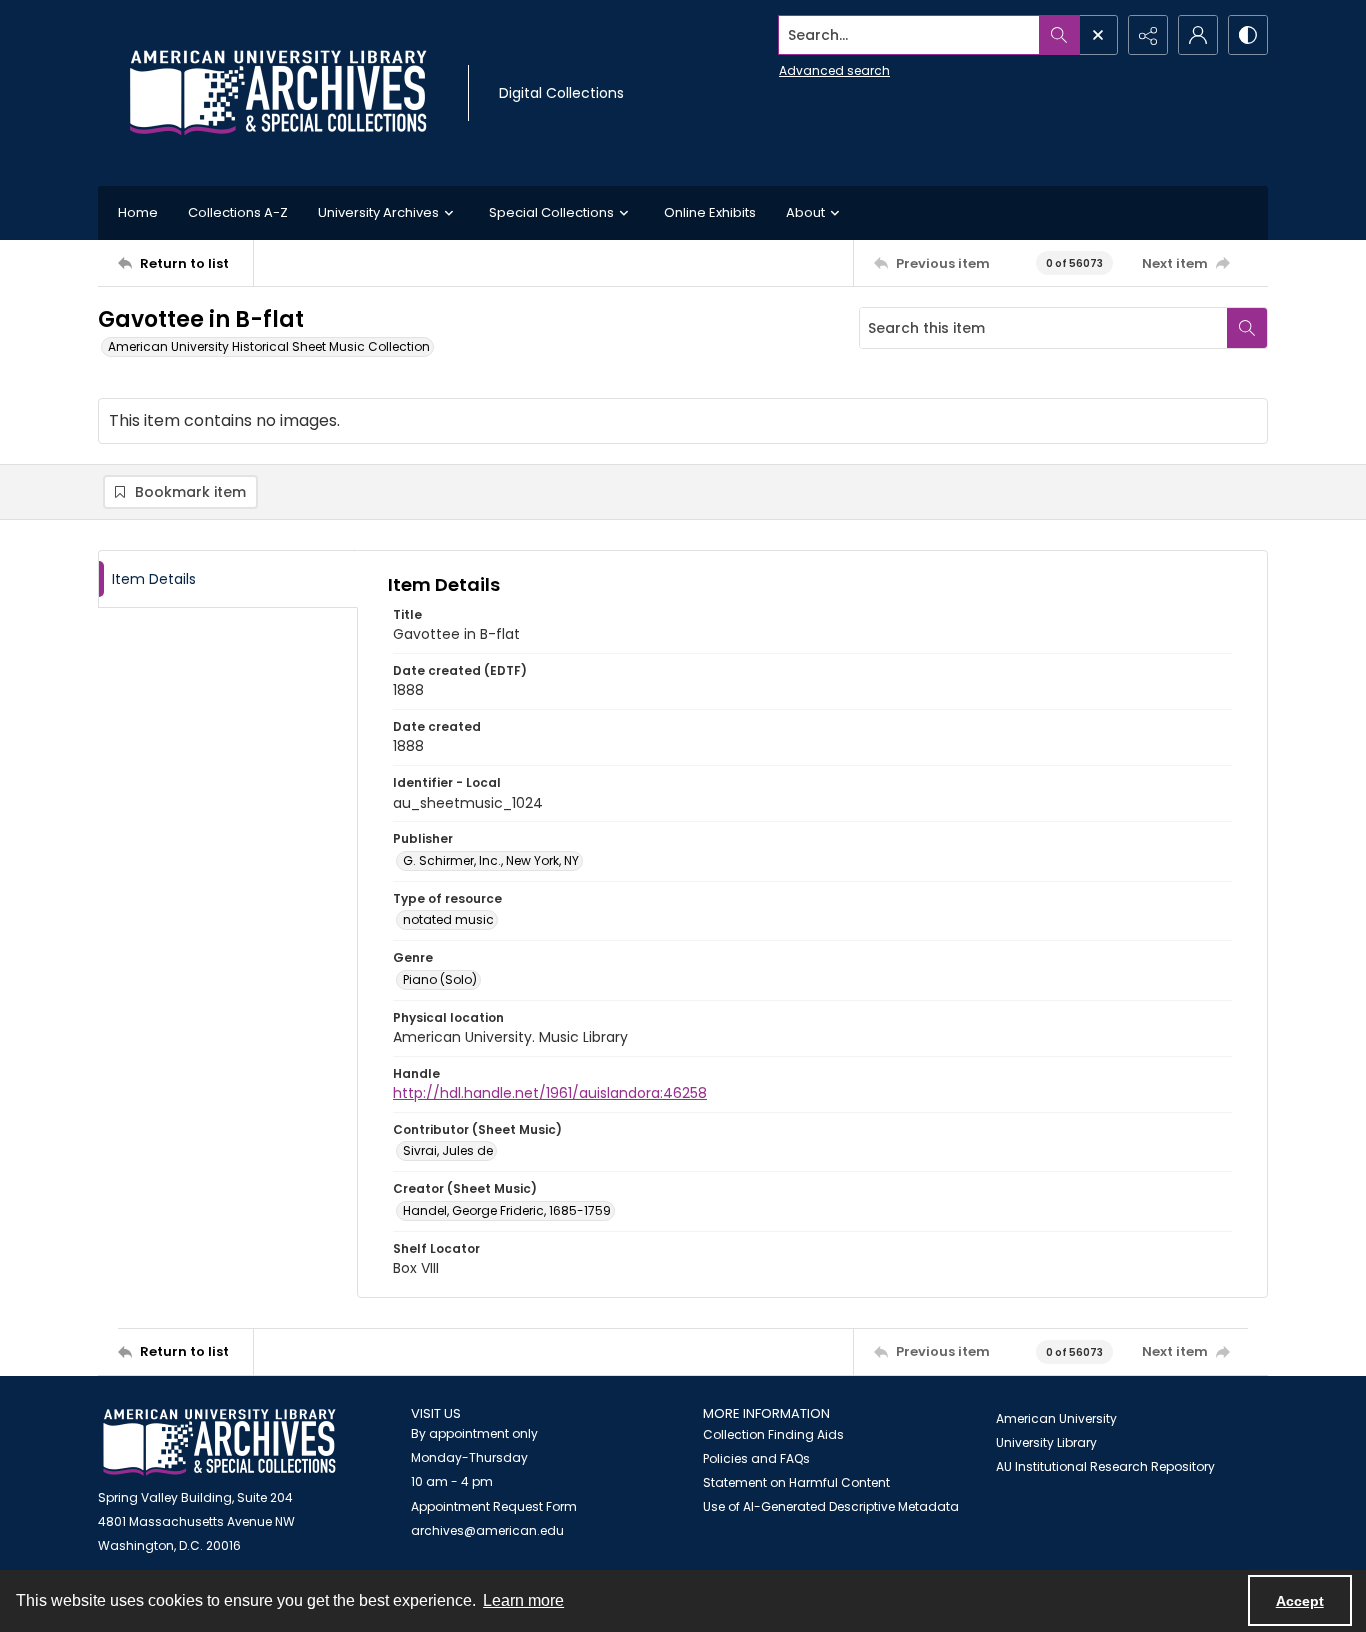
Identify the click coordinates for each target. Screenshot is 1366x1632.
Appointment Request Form (494, 1506)
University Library (1046, 1442)
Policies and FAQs (756, 1458)
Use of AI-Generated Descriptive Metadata (831, 1506)
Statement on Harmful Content (796, 1482)
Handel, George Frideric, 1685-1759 (507, 1210)
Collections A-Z (238, 212)
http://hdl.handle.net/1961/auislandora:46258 (550, 1093)
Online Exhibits (710, 212)
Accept (1300, 1601)
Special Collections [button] (551, 212)
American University (1056, 1418)
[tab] (228, 579)
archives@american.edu (487, 1530)
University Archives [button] (378, 212)
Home (138, 212)
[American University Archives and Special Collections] (219, 1442)
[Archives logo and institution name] (278, 93)
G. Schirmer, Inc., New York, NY (491, 860)
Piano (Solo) (440, 979)
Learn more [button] (523, 1600)
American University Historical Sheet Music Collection (269, 346)
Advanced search (834, 70)
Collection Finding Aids (773, 1434)
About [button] (805, 212)
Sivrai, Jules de (448, 1150)
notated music (448, 919)
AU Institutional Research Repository (1105, 1466)
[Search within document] (1247, 328)
